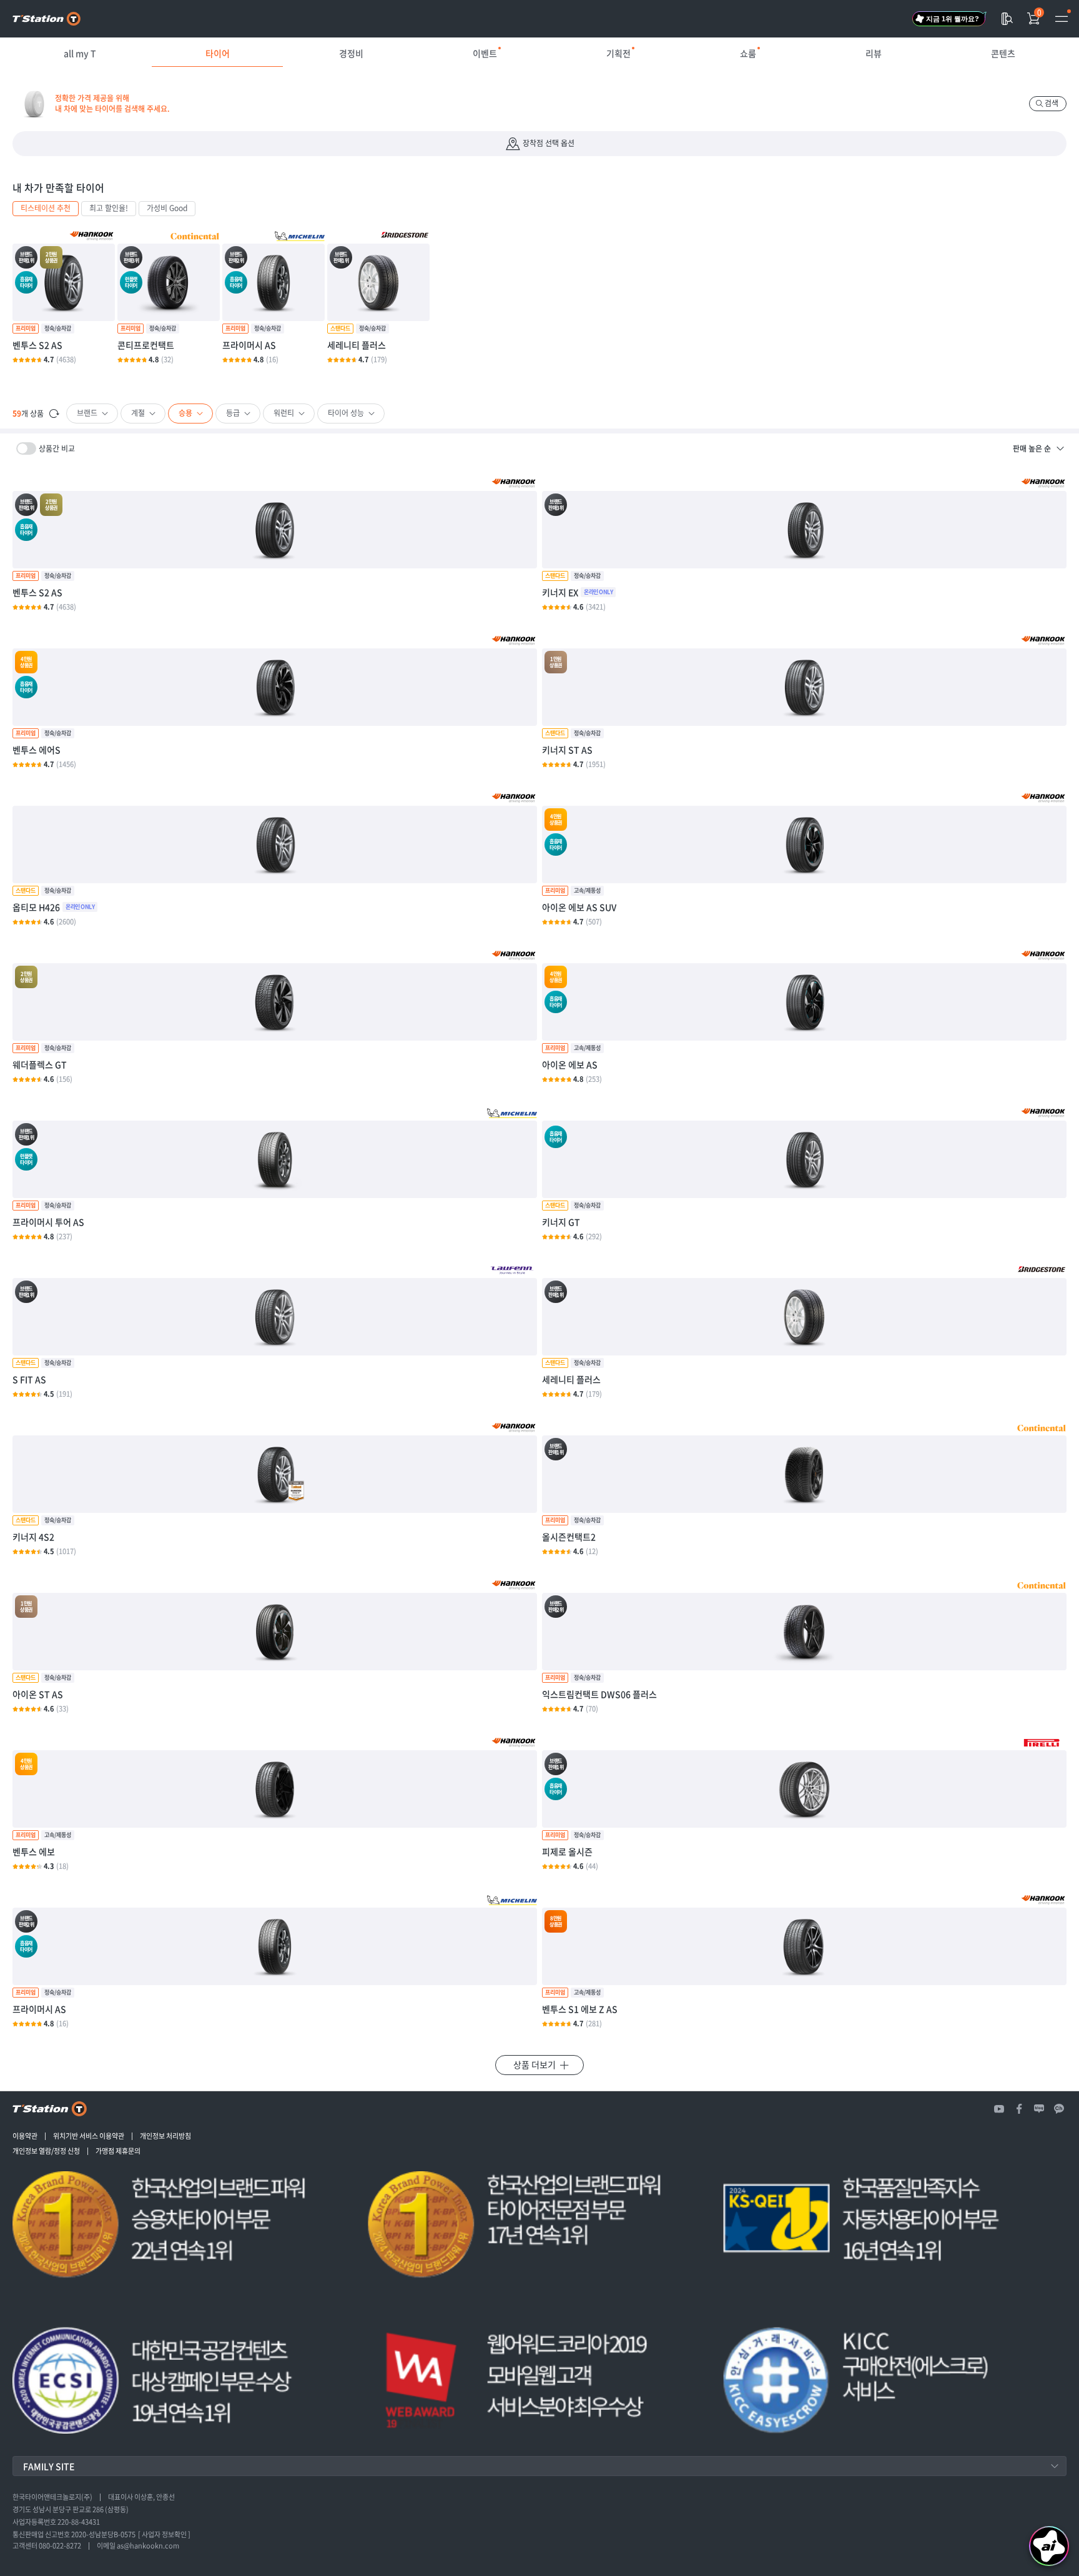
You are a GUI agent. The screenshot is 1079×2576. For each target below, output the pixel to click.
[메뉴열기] (1062, 19)
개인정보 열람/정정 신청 (46, 2151)
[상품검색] (1007, 19)
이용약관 (25, 2136)
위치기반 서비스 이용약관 (89, 2136)
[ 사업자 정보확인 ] (164, 2535)
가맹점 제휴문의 (118, 2151)
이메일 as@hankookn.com (138, 2546)
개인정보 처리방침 (165, 2136)
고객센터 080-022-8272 (47, 2546)
